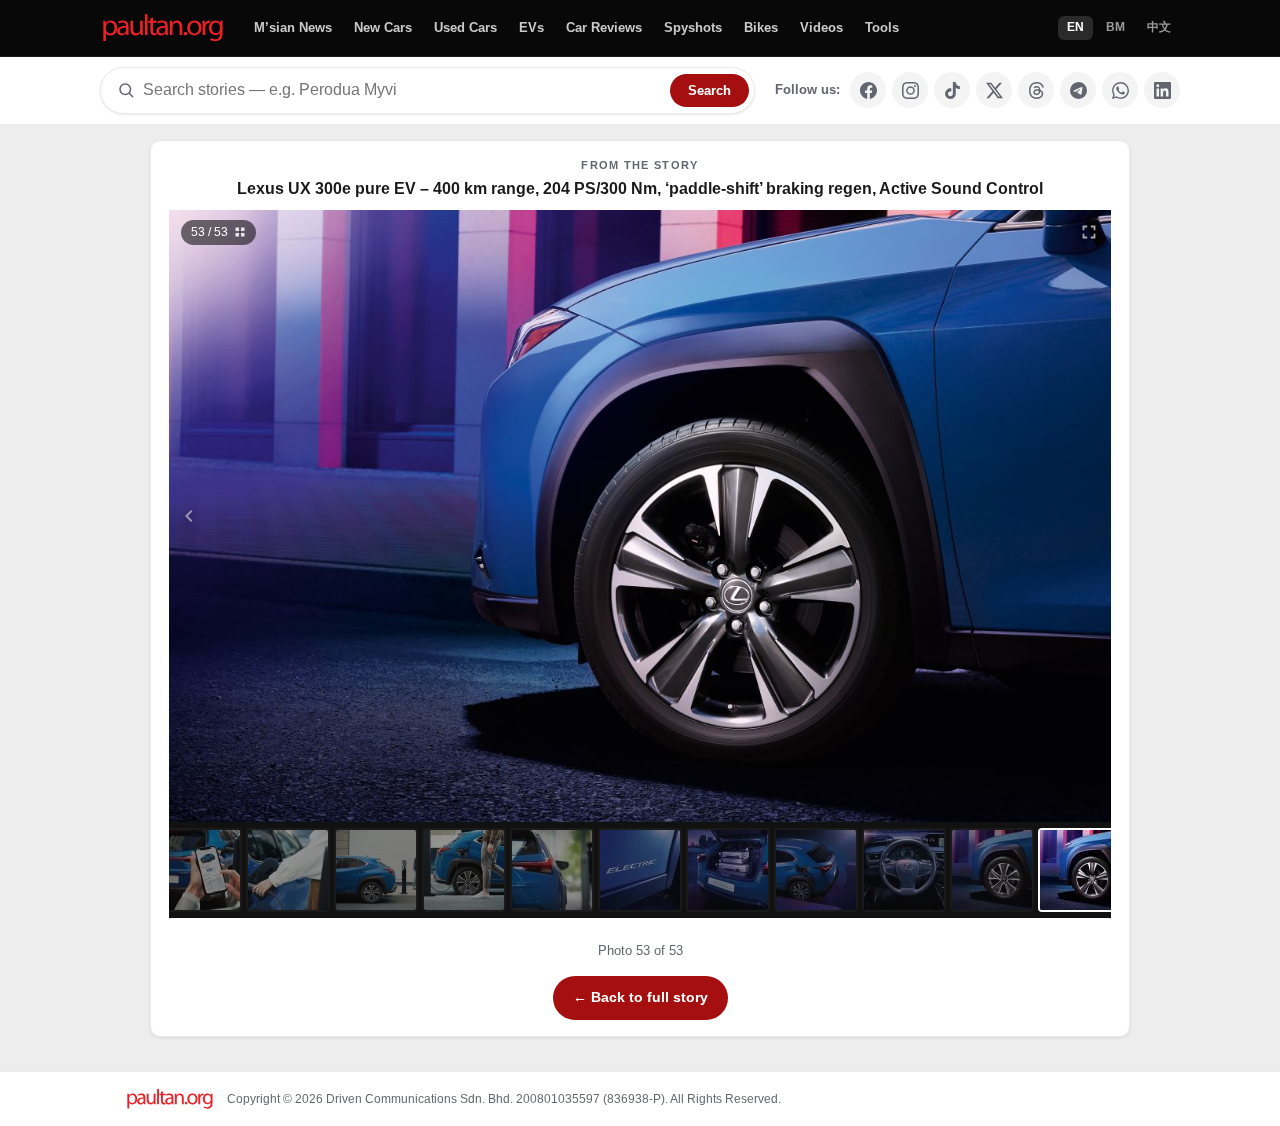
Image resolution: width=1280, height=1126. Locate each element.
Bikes (761, 27)
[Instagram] (910, 90)
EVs (531, 27)
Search (709, 90)
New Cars (383, 27)
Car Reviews (604, 27)
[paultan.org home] (163, 28)
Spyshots (693, 27)
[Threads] (1036, 90)
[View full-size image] (1089, 232)
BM (1115, 27)
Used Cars (465, 27)
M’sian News (293, 27)
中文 (1159, 27)
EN (1075, 27)
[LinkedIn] (1162, 90)
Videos (821, 27)
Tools (882, 27)
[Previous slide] (287, 516)
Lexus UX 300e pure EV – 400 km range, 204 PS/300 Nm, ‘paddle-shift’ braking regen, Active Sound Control (640, 188)
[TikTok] (952, 90)
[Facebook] (868, 90)
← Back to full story (640, 997)
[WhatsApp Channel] (1120, 90)
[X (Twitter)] (994, 90)
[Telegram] (1078, 90)
